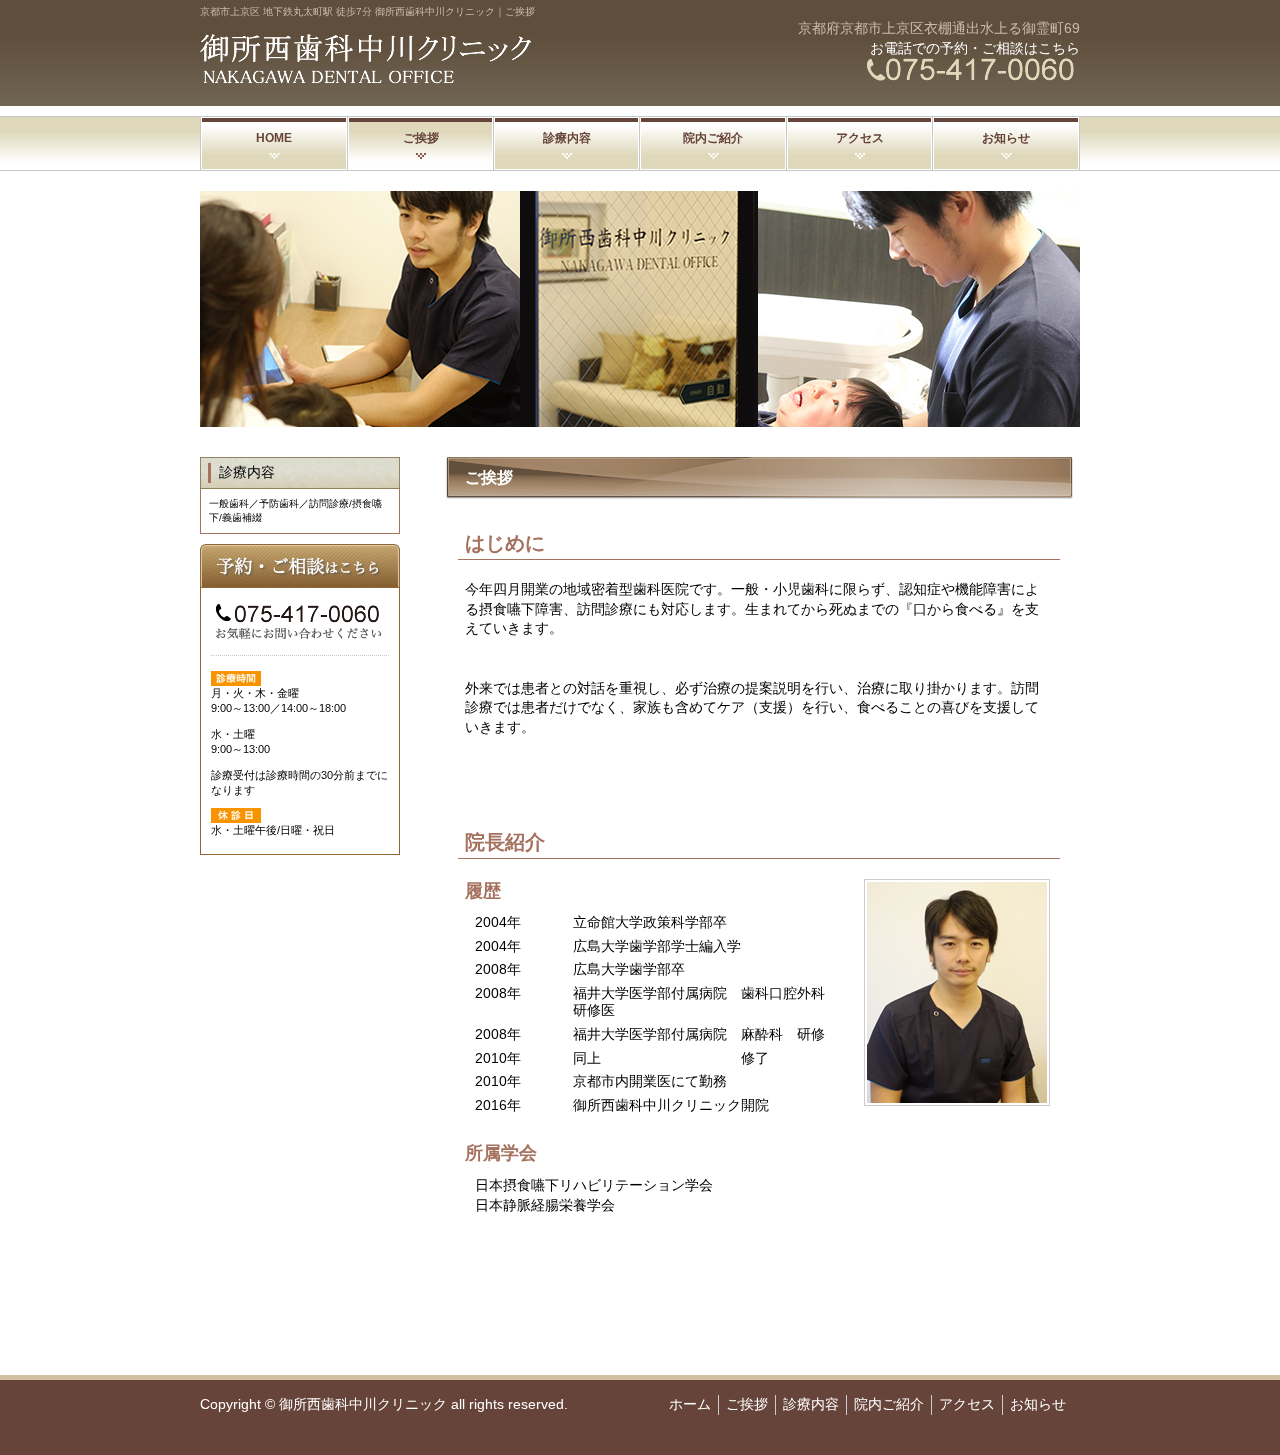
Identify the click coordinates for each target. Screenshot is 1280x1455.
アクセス (860, 138)
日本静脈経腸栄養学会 (545, 1205)
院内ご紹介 (713, 138)
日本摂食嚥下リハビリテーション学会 (594, 1185)
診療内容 (567, 138)
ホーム (690, 1404)
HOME (274, 138)
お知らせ (1006, 138)
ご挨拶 (421, 138)
